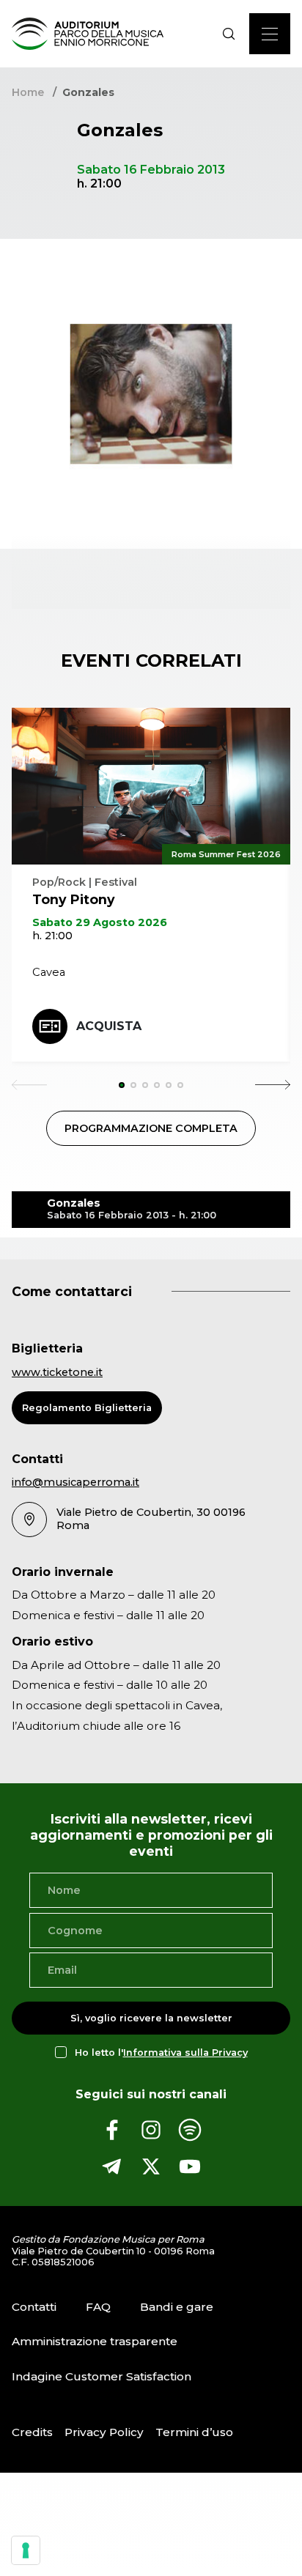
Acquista (109, 1026)
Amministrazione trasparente (95, 2341)
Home (28, 92)
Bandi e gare (177, 2307)
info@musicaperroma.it (75, 1482)
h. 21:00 (52, 936)
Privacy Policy (104, 2432)
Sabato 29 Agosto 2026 (100, 922)
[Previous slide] (29, 1085)
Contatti (34, 2307)
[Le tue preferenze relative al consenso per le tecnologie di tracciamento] (26, 2550)
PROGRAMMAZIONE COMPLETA (151, 1128)
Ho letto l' (161, 2053)
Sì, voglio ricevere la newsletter (151, 2018)
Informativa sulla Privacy (185, 2053)
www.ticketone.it (57, 1372)
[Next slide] (273, 1085)
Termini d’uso (194, 2432)
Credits (32, 2432)
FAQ (98, 2307)
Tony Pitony (74, 899)
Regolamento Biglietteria (87, 1408)
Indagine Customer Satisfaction (102, 2376)
